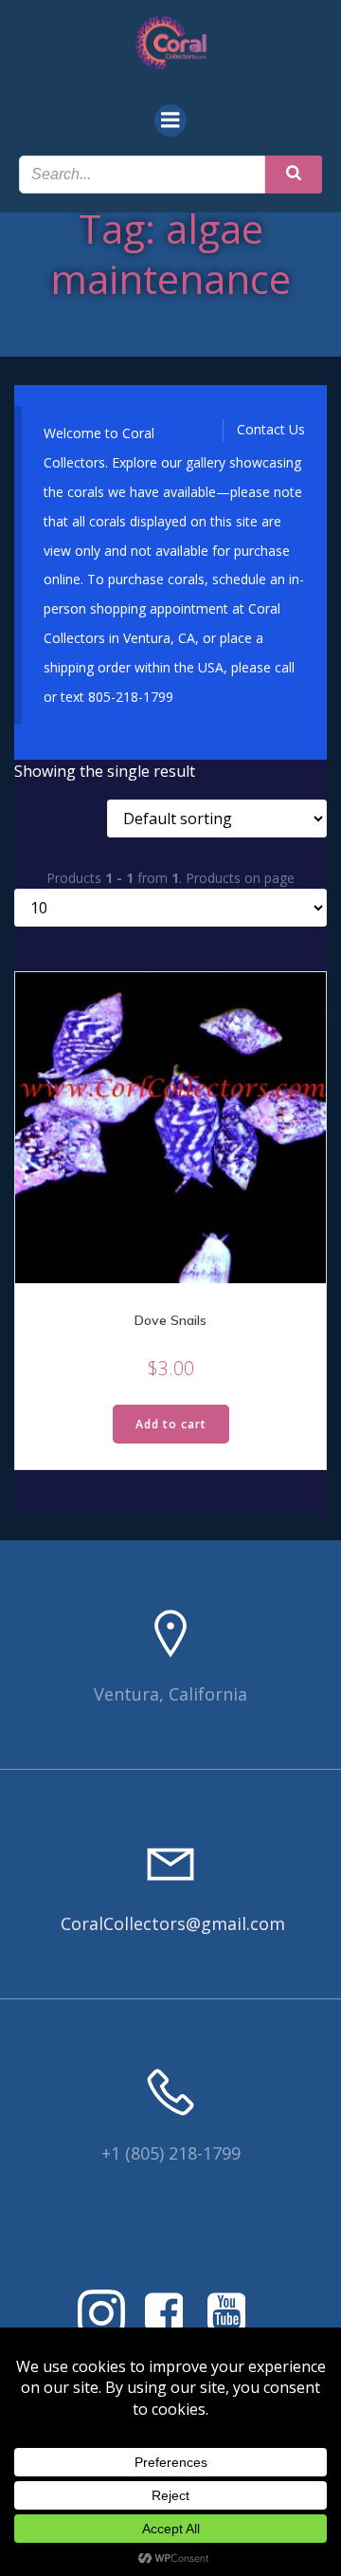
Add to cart (171, 1424)
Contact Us (271, 429)
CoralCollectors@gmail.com (173, 1923)
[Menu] (170, 120)
